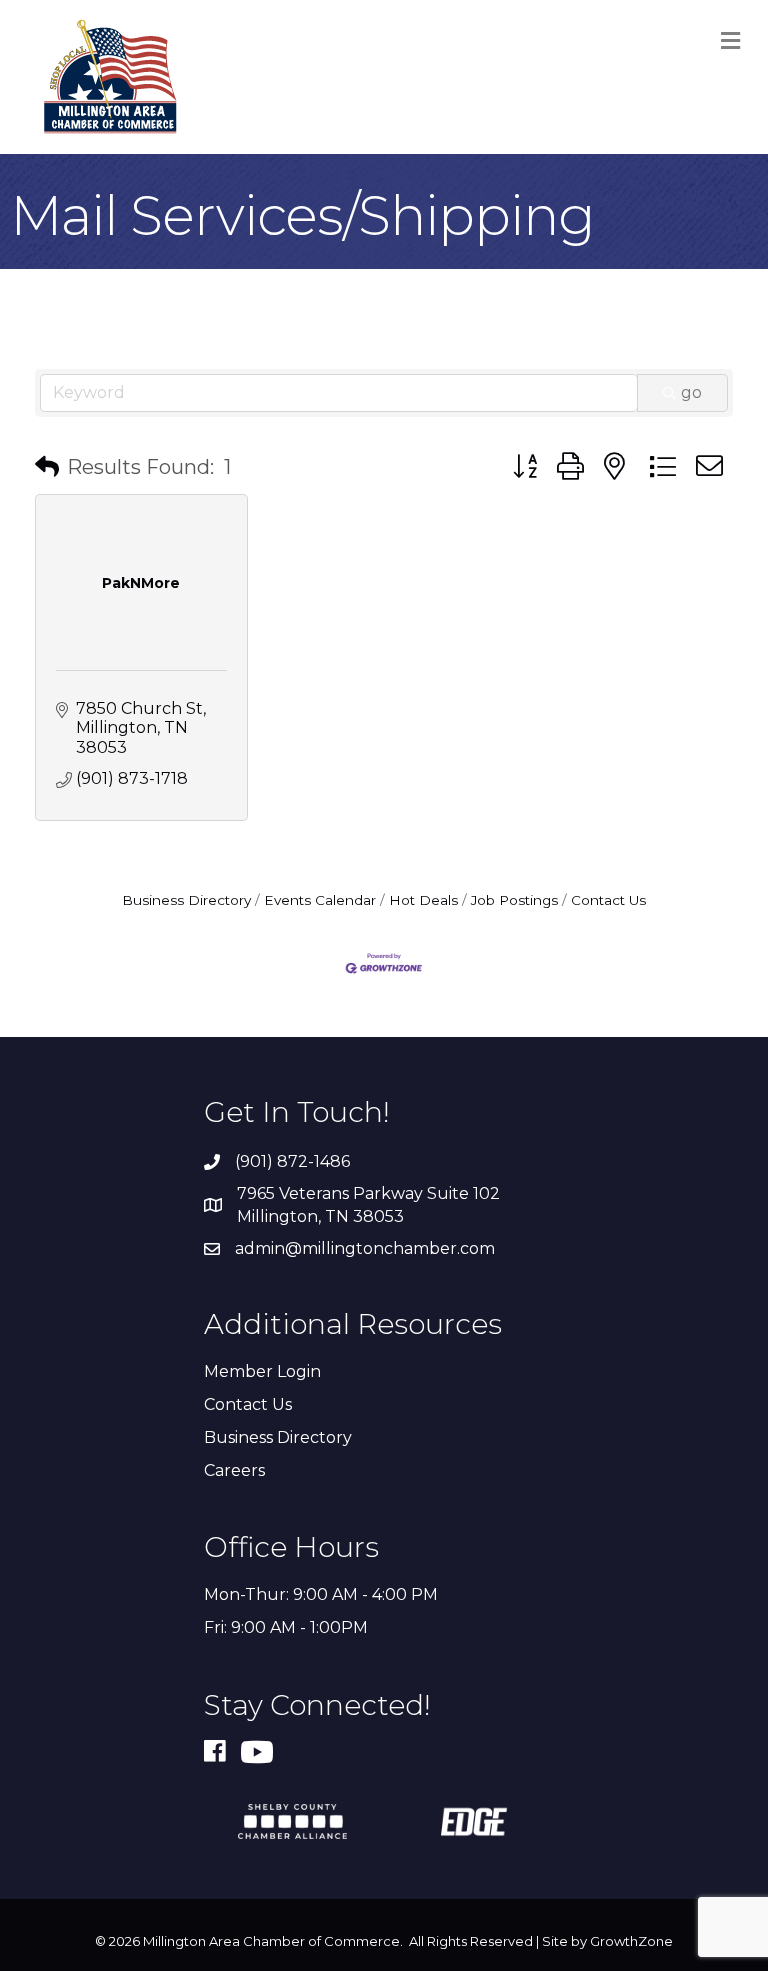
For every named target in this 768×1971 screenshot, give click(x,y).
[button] (47, 467)
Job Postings (514, 900)
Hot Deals (423, 900)
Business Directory (186, 900)
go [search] (691, 392)
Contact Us (608, 900)
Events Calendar (320, 900)
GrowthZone (631, 1941)
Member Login (262, 1371)
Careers (234, 1470)
